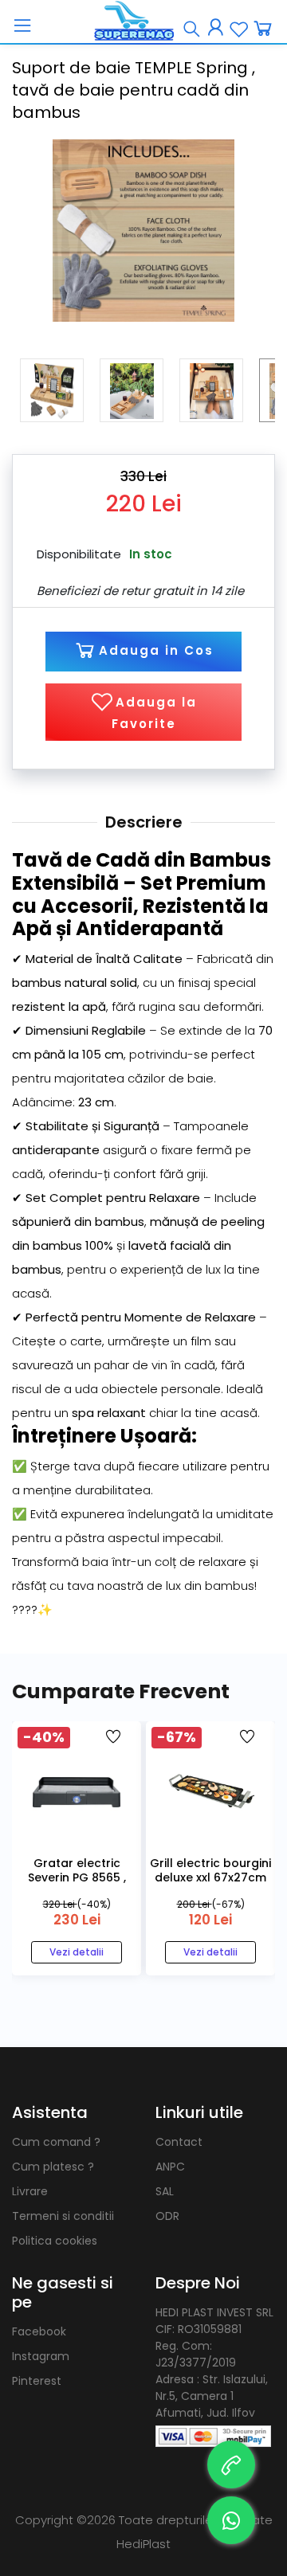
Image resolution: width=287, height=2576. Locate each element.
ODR (167, 2216)
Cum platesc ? (53, 2167)
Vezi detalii (77, 1952)
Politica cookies (55, 2241)
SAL (165, 2191)
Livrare (30, 2191)
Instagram (41, 2356)
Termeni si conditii (63, 2216)
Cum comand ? (56, 2142)
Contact (179, 2142)
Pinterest (37, 2381)
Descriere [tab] (144, 822)
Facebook (39, 2331)
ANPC (170, 2167)
